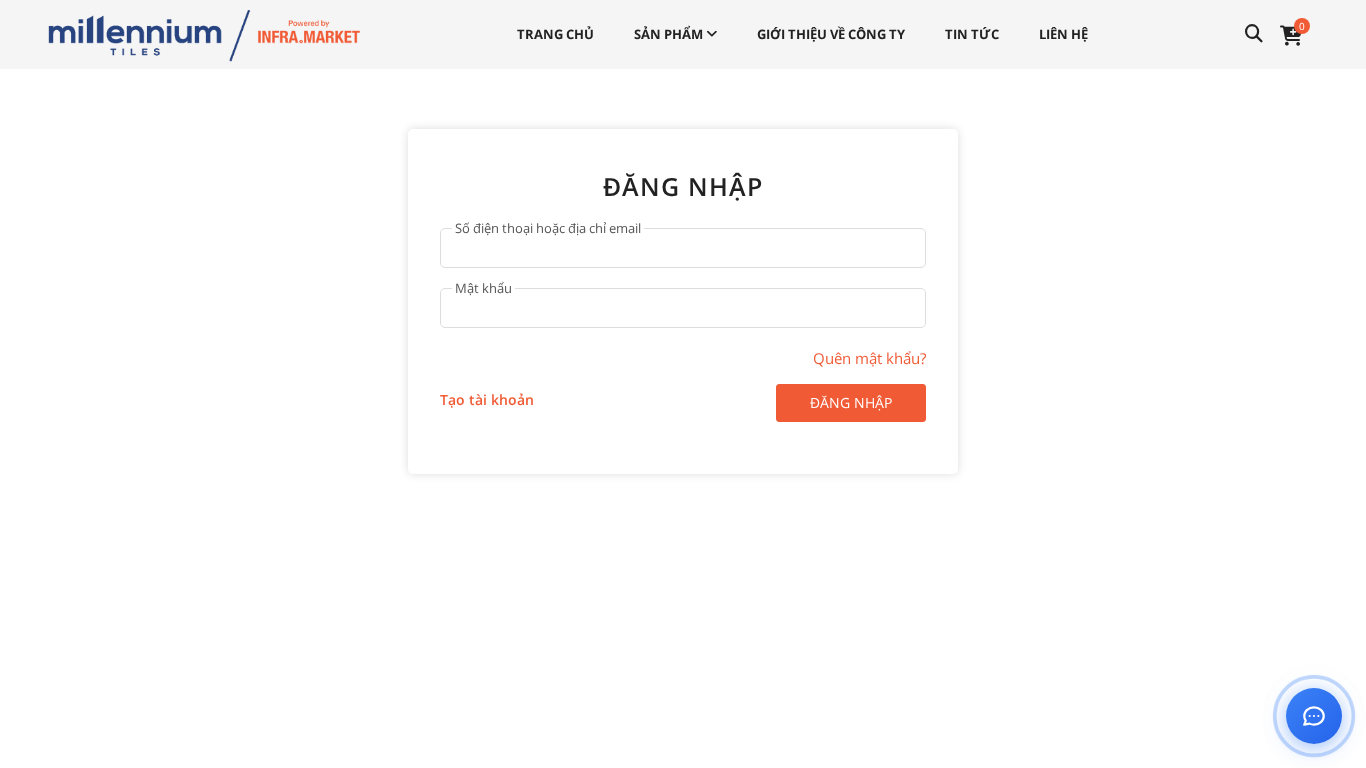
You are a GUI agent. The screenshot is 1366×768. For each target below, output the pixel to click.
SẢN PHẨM (670, 34)
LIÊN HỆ (1063, 34)
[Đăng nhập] (204, 33)
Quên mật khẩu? (869, 358)
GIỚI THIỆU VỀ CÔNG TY (831, 34)
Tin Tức (972, 34)
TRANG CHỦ (555, 34)
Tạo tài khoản (487, 399)
